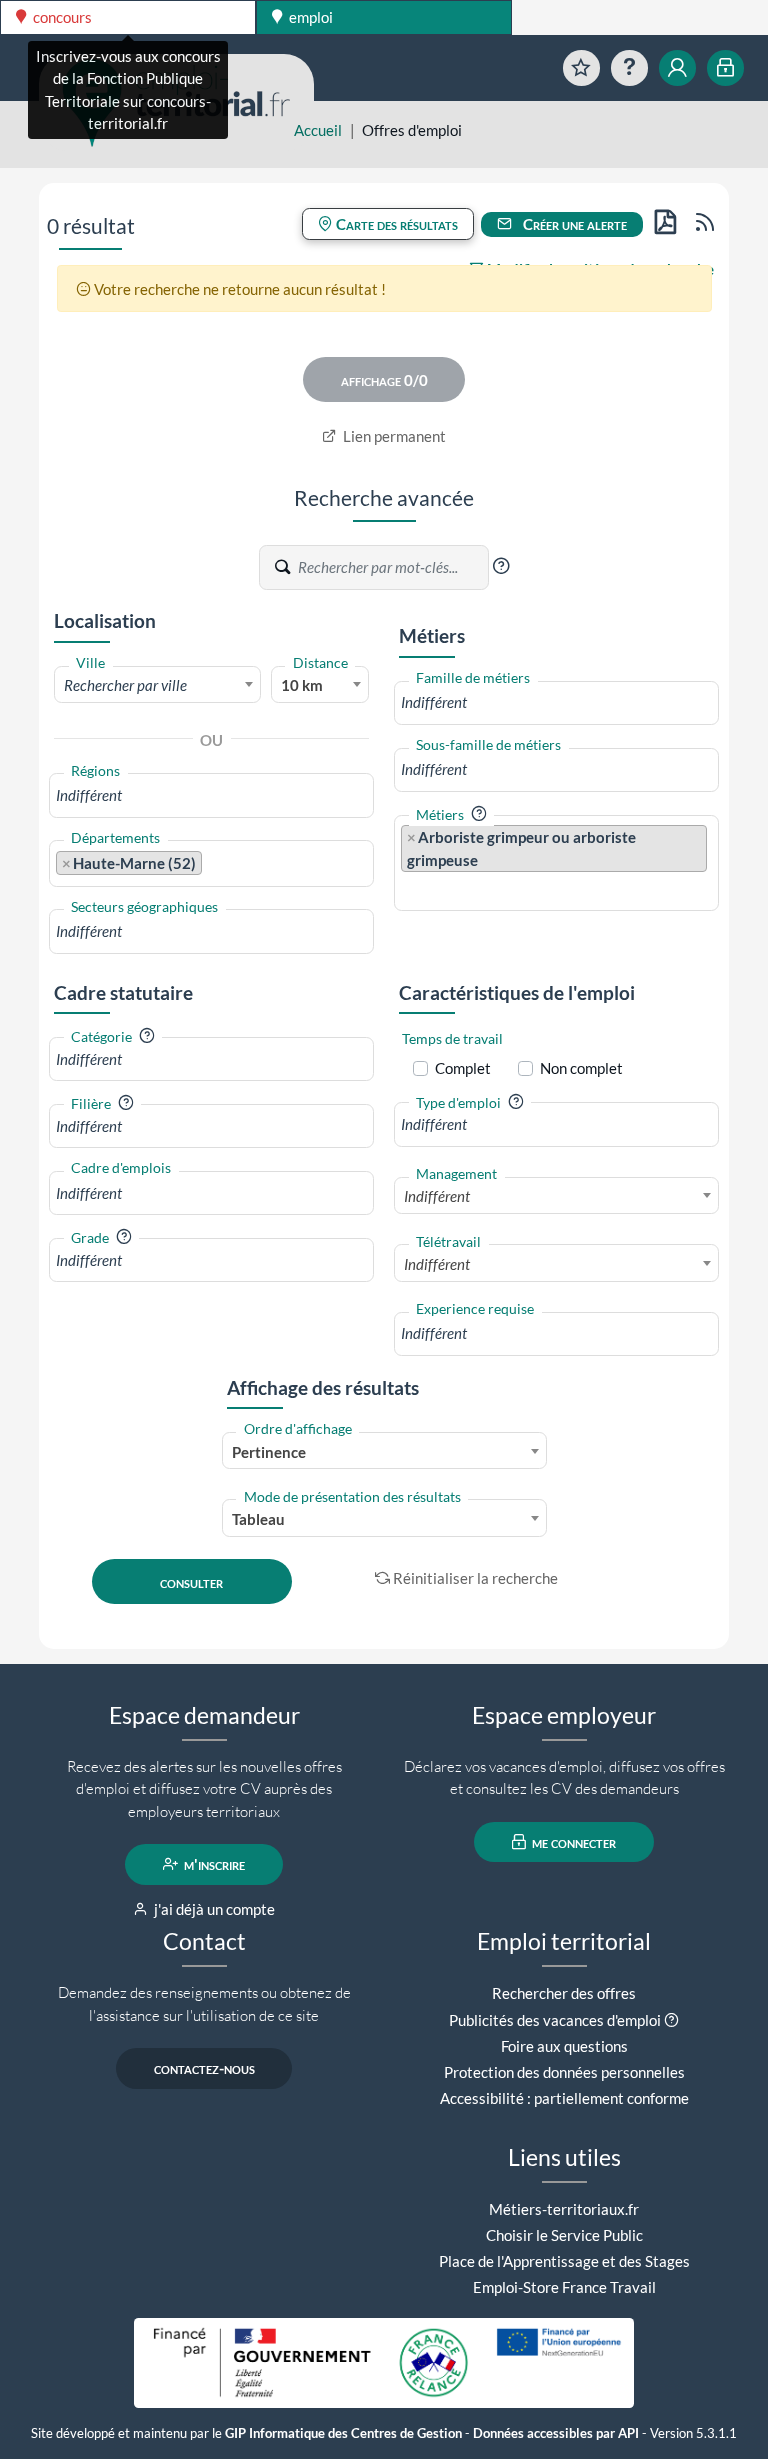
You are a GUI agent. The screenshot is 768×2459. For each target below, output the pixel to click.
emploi (309, 17)
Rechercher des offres (564, 1993)
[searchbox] (211, 795)
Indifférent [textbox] (437, 1196)
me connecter (572, 1842)
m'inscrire (213, 1864)
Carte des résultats (395, 224)
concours (61, 17)
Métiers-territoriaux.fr (564, 2209)
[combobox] (157, 684)
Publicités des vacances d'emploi (555, 2020)
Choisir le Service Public (564, 2235)
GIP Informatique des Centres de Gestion (343, 2433)
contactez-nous (204, 2068)
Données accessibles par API (556, 2433)
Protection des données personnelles (564, 2072)
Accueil (318, 130)
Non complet (581, 1068)
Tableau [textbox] (258, 1519)
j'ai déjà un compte (213, 1909)
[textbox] (157, 685)
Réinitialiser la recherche (475, 1578)
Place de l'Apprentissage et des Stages (564, 2261)
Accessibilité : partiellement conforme (564, 2098)
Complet (463, 1068)
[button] (501, 566)
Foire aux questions (564, 2046)
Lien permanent (393, 436)
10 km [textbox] (302, 685)
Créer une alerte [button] (573, 224)
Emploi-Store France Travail (564, 2287)
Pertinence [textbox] (269, 1452)
